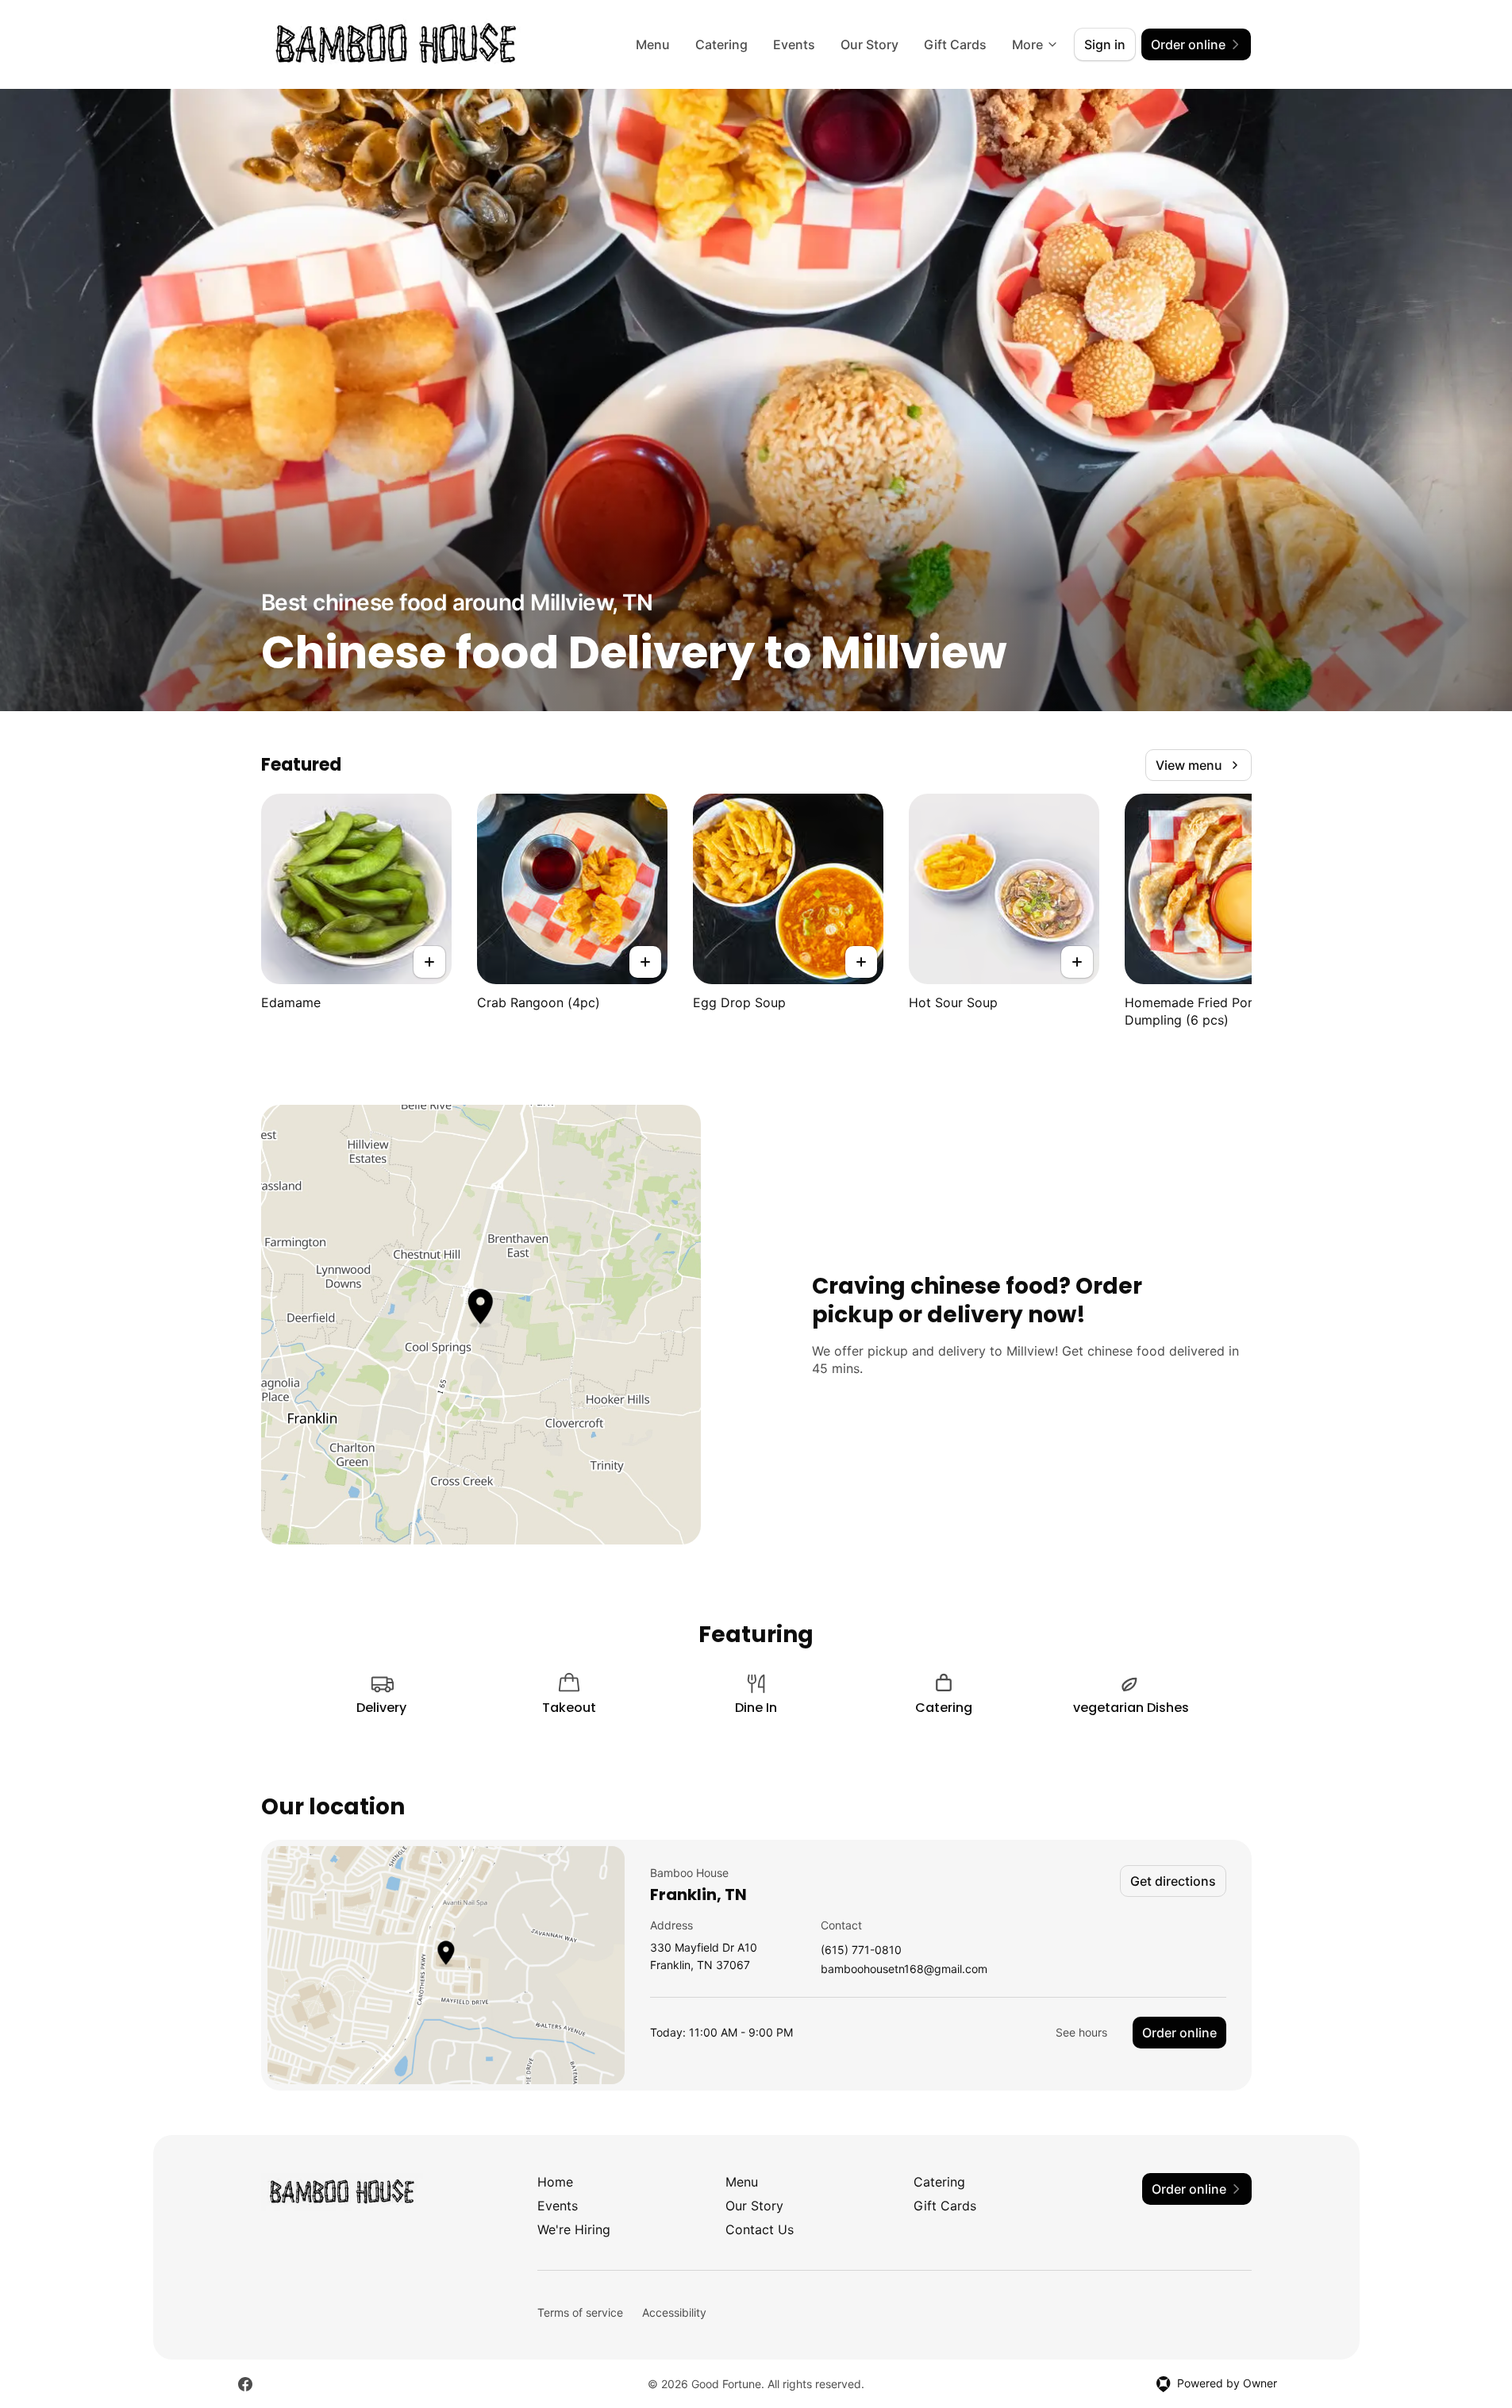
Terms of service (580, 2312)
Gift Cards (955, 44)
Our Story (869, 44)
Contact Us (760, 2229)
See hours (1081, 2032)
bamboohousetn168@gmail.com (904, 1969)
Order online (1179, 2033)
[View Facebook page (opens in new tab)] (245, 2384)
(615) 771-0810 (861, 1950)
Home (555, 2182)
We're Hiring (574, 2229)
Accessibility (674, 2312)
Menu (653, 44)
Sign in (1105, 44)
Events (794, 44)
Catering (721, 44)
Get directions (1173, 1881)
